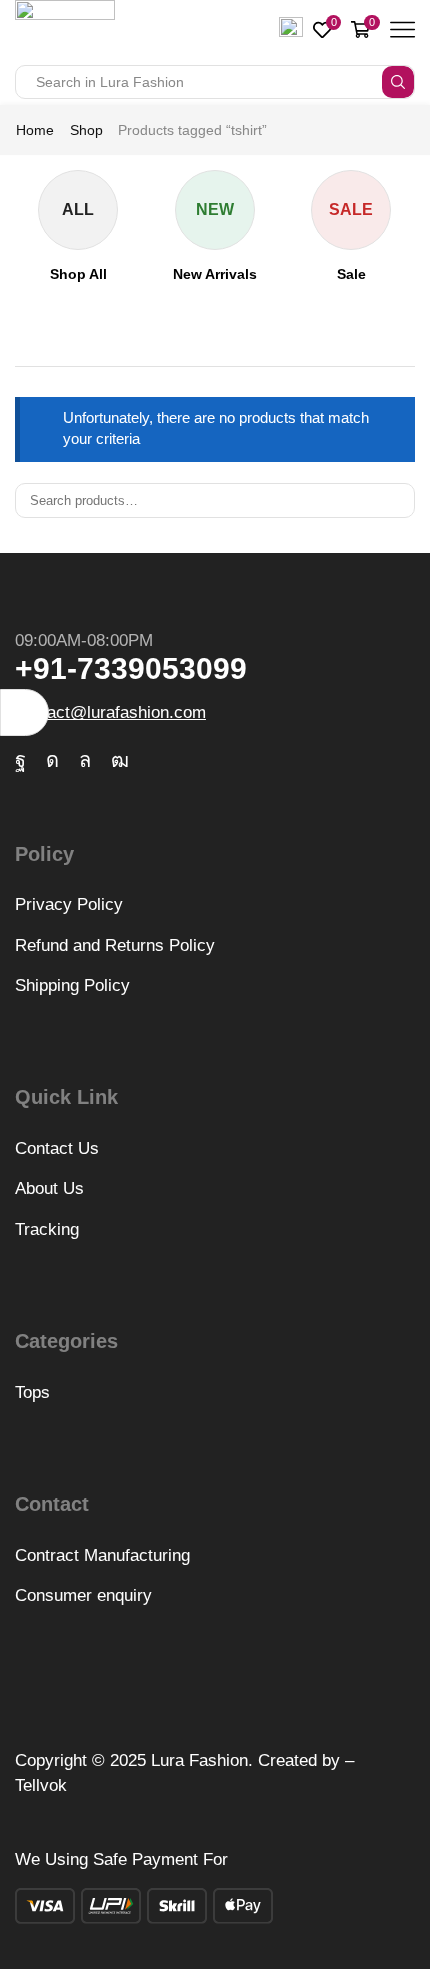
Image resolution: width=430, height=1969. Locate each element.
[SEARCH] (398, 500)
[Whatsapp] (85, 760)
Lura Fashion (199, 1760)
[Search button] (398, 82)
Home (35, 130)
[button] (24, 712)
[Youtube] (120, 760)
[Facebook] (20, 760)
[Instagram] (52, 760)
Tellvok (41, 1785)
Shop (86, 130)
